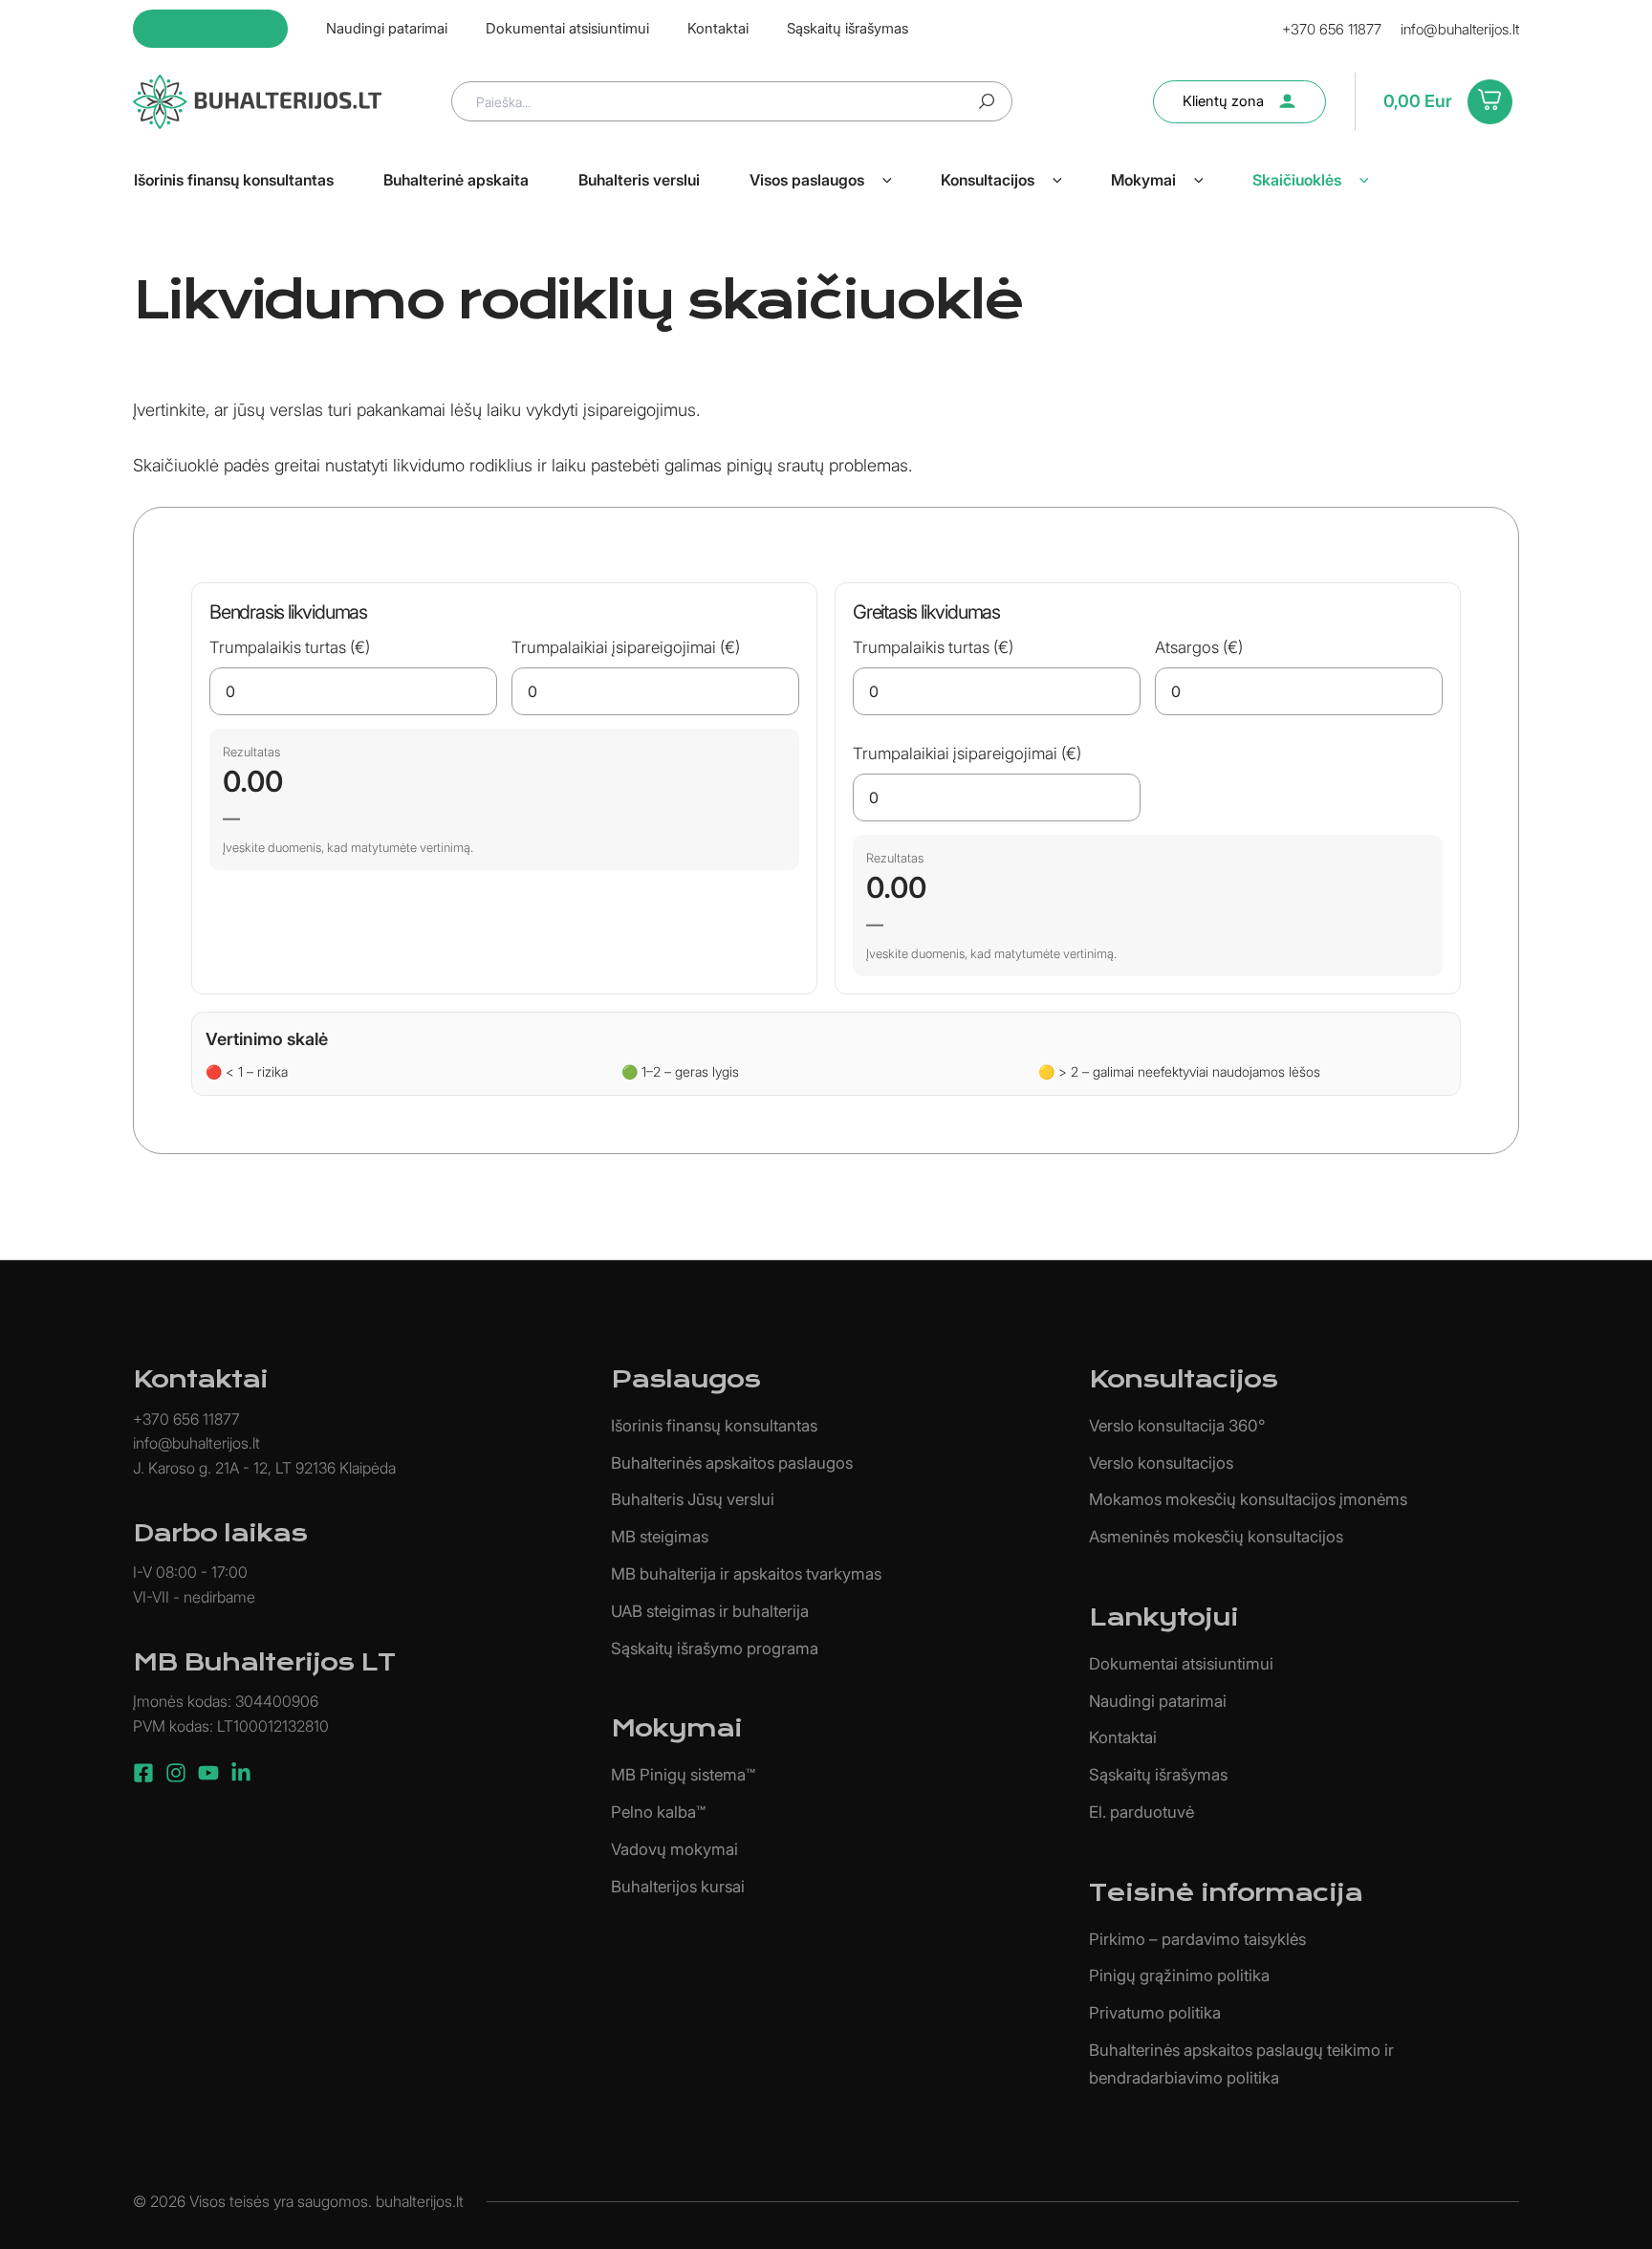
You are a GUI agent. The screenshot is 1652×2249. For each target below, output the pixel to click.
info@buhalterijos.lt (1460, 29)
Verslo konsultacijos (1161, 1463)
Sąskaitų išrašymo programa (715, 1649)
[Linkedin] (241, 1773)
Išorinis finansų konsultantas (714, 1426)
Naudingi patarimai (1158, 1701)
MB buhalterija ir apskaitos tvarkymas (746, 1574)
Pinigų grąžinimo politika (1179, 1976)
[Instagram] (176, 1773)
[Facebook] (143, 1773)
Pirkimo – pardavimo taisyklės (1197, 1939)
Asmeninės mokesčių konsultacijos (1216, 1537)
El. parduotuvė (1141, 1812)
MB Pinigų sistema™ (683, 1775)
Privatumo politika (1155, 2013)
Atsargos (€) (1199, 647)
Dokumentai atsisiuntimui (1181, 1664)
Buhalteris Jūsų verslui (693, 1499)
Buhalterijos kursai (678, 1887)
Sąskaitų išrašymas (1158, 1775)
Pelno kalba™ (658, 1812)
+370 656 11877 (1332, 29)
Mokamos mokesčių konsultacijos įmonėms (1248, 1499)
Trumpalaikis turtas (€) (290, 647)
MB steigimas (660, 1537)
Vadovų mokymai (674, 1849)
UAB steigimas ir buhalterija (710, 1611)
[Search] (987, 101)
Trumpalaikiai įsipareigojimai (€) (626, 647)
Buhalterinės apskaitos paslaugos (732, 1463)
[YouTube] (208, 1773)
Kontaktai (1123, 1737)
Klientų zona (1223, 101)
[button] (887, 180)
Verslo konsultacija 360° (1177, 1426)
